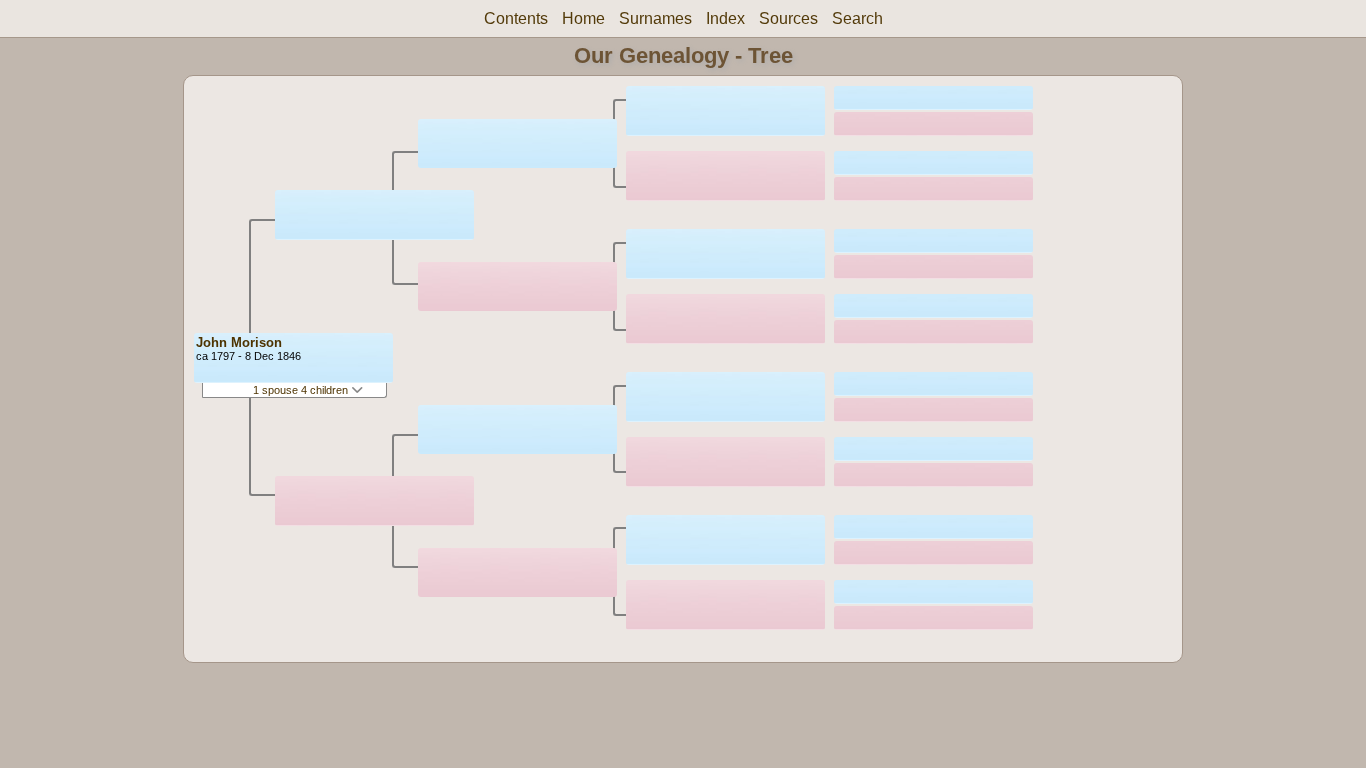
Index (725, 18)
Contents (516, 18)
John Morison (239, 342)
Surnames (655, 18)
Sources (788, 18)
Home (583, 18)
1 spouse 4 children (302, 390)
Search (857, 18)
